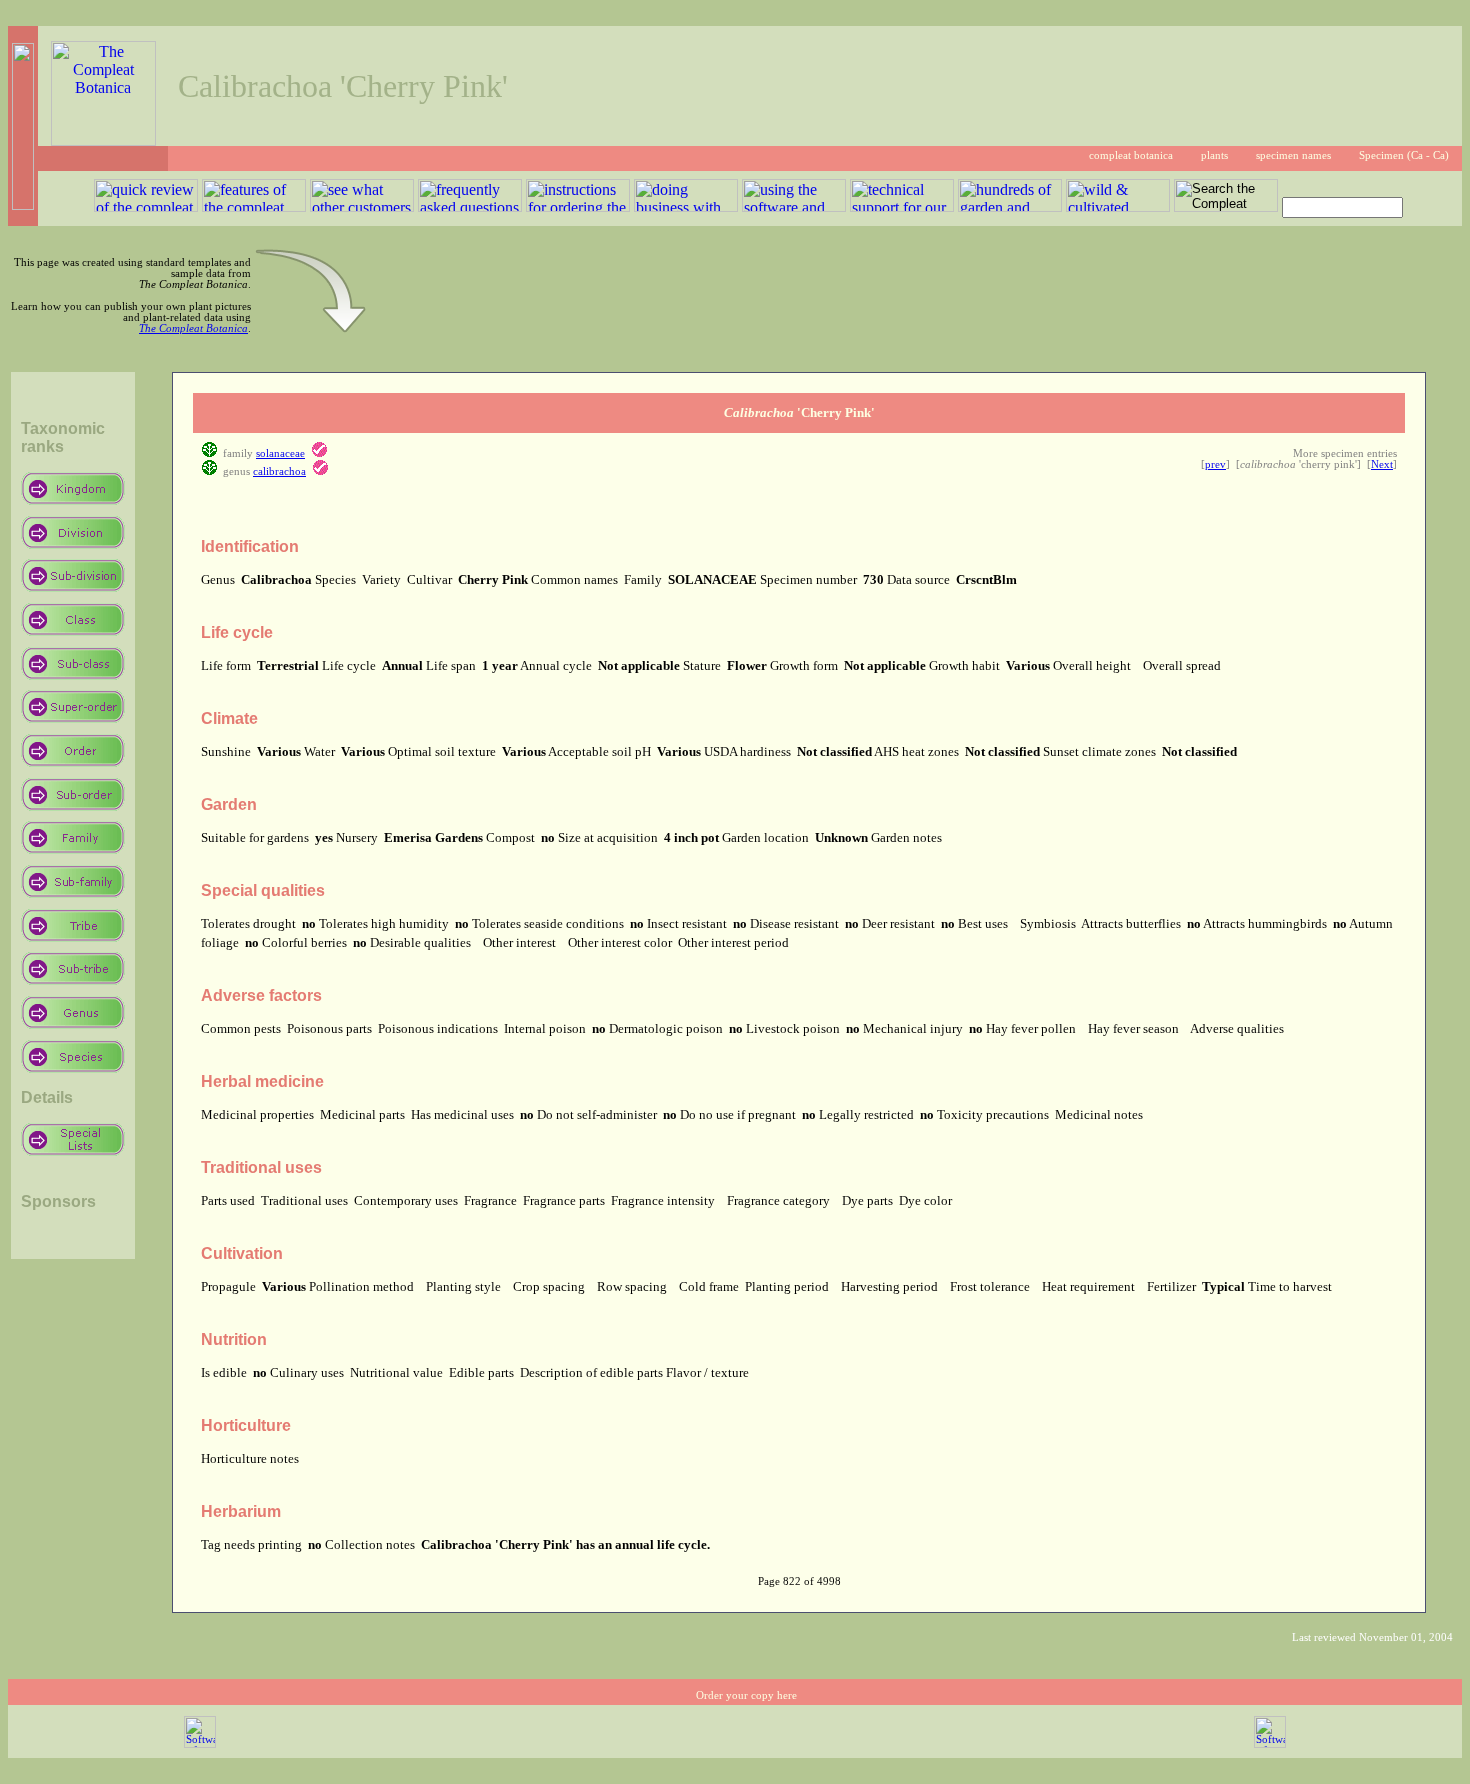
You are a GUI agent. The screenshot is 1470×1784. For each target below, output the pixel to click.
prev (1215, 464)
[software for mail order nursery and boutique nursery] (200, 1744)
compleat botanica (1131, 155)
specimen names (1293, 155)
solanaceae (280, 453)
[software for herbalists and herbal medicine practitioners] (1270, 1744)
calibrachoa (279, 471)
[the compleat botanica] (103, 140)
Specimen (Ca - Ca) (1404, 155)
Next (1382, 464)
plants (1214, 155)
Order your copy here (746, 1695)
